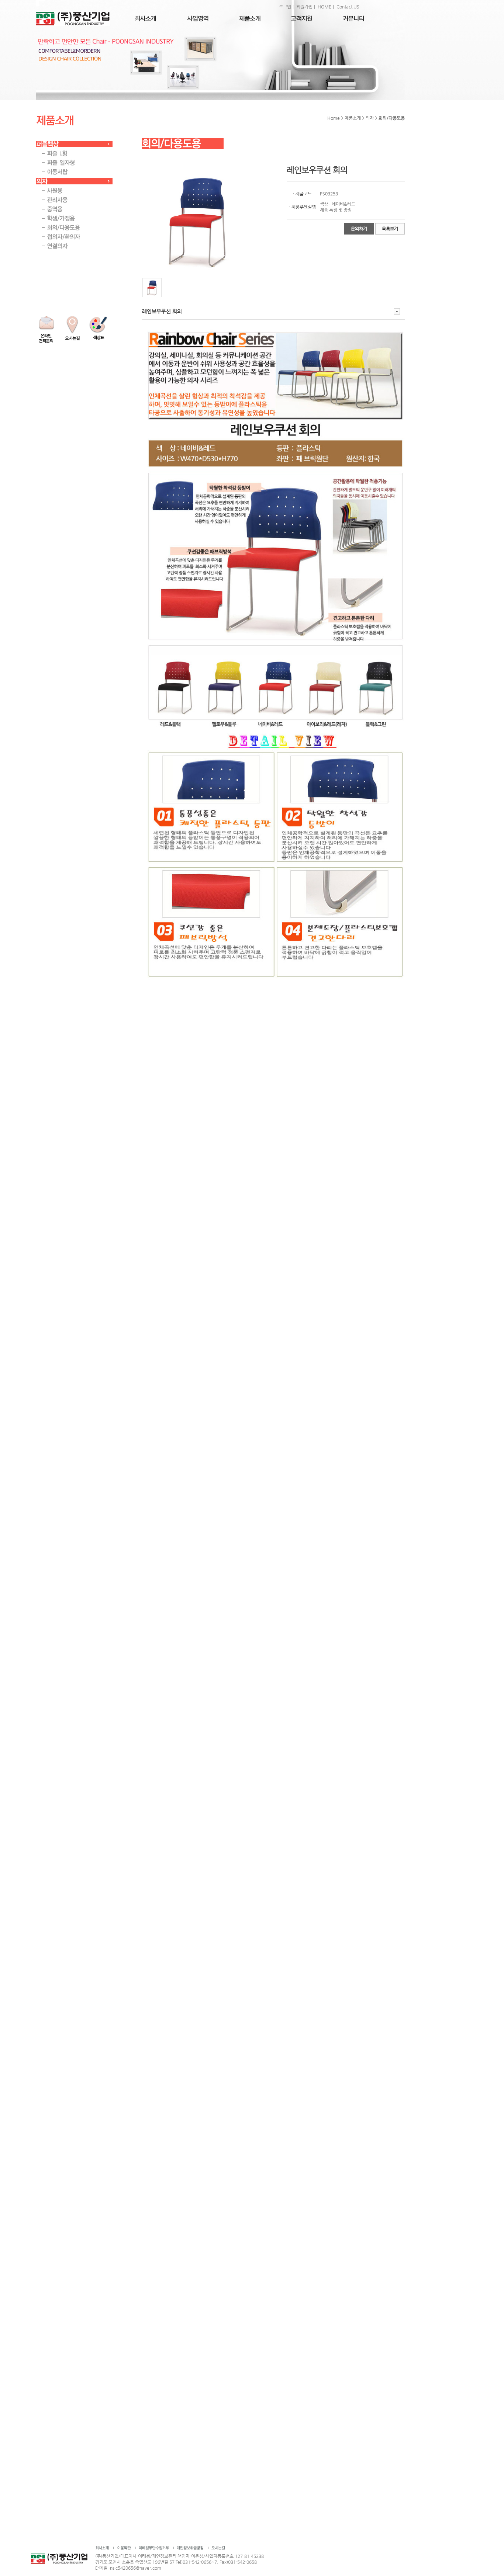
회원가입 (304, 7)
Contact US (348, 7)
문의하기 (359, 229)
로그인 (285, 7)
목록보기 (390, 229)
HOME (325, 7)
